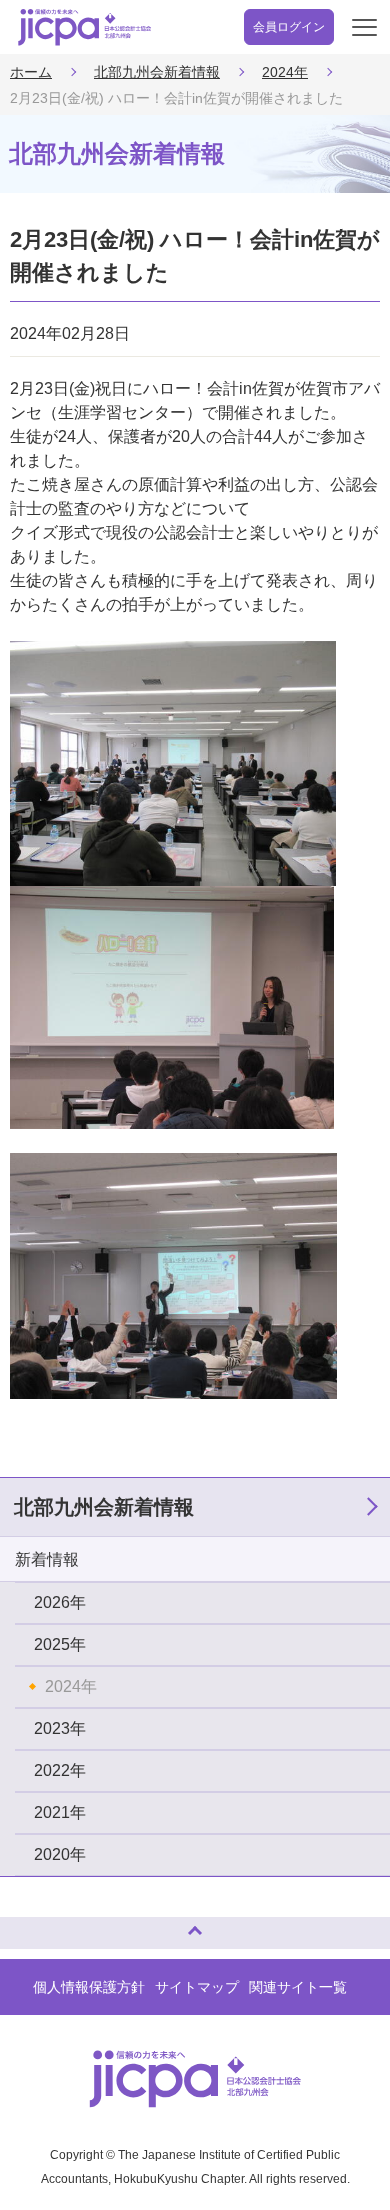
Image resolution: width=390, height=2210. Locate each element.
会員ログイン (289, 27)
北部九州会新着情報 (157, 72)
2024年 (285, 72)
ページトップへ (35, 1924)
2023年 (60, 1728)
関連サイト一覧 (298, 1987)
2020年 (60, 1854)
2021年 (60, 1812)
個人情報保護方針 (89, 1987)
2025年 (60, 1644)
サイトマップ (197, 1987)
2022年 (60, 1770)
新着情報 (47, 1559)
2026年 (60, 1602)
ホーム (31, 72)
